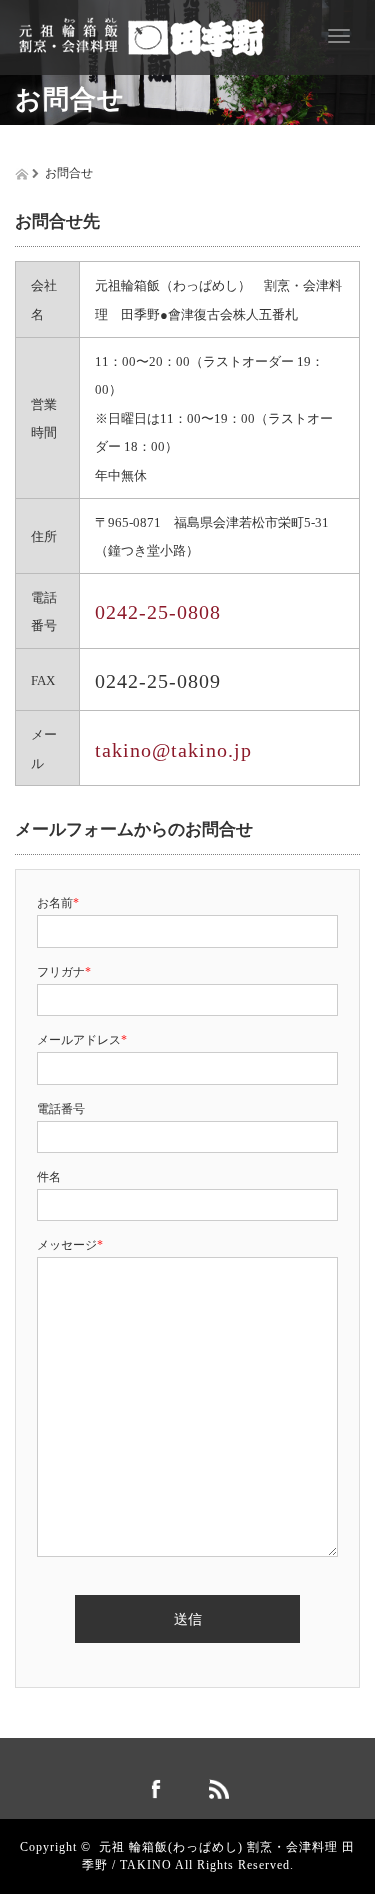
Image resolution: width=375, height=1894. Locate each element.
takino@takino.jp (173, 750)
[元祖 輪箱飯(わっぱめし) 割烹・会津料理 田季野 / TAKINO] (141, 33)
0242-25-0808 (158, 612)
